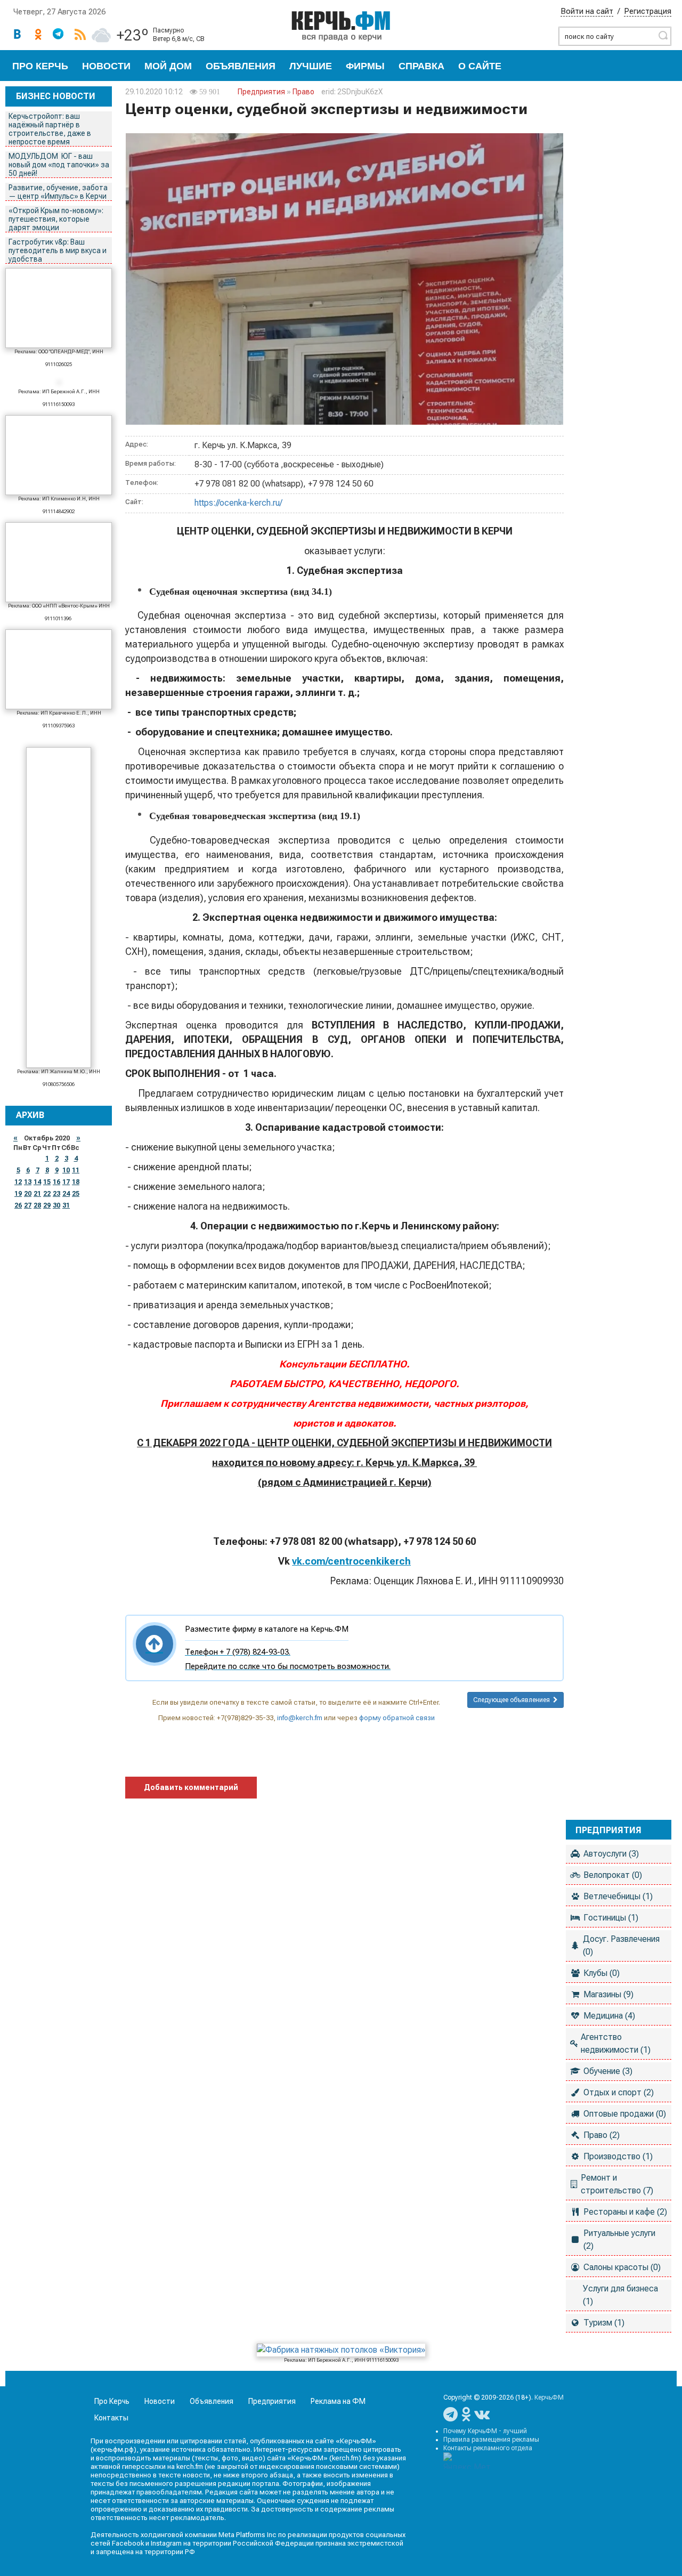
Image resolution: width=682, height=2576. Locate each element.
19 (18, 1194)
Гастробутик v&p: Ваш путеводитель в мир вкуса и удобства (58, 250)
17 (66, 1182)
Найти (663, 35)
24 (66, 1194)
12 (18, 1182)
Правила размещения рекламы (491, 2440)
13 (28, 1182)
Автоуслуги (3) (611, 1854)
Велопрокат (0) (613, 1875)
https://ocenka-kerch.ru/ (238, 503)
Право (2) (602, 2135)
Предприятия (261, 92)
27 (28, 1205)
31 (66, 1205)
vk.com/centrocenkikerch (351, 1561)
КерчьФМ (549, 2397)
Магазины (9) (608, 1994)
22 (47, 1194)
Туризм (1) (604, 2323)
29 (47, 1205)
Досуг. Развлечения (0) (621, 1945)
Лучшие (311, 66)
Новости (106, 66)
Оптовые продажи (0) (625, 2114)
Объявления (241, 66)
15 (47, 1182)
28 (37, 1205)
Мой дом (168, 66)
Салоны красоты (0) (622, 2267)
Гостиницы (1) (611, 1918)
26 (18, 1205)
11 (76, 1170)
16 (56, 1182)
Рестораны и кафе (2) (625, 2212)
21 (37, 1194)
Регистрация (648, 11)
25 (76, 1194)
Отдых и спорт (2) (619, 2092)
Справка (421, 66)
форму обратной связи (397, 1718)
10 (66, 1170)
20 (28, 1194)
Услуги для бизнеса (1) (620, 2295)
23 (56, 1194)
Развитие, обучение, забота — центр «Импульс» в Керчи (58, 192)
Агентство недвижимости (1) (616, 2043)
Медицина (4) (609, 2016)
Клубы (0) (602, 1973)
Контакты (111, 2418)
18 (76, 1182)
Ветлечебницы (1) (618, 1896)
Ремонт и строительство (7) (617, 2184)
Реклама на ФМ (338, 2401)
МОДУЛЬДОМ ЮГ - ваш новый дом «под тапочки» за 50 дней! (59, 165)
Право (303, 92)
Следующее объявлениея (513, 1700)
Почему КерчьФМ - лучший (485, 2431)
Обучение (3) (608, 2071)
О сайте (480, 66)
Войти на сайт (587, 11)
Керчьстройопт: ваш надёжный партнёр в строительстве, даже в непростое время (50, 129)
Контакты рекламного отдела (488, 2448)
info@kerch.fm (300, 1718)
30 (56, 1205)
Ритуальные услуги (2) (619, 2239)
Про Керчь (40, 66)
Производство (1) (618, 2156)
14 (37, 1182)
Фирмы (365, 66)
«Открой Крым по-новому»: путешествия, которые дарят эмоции (56, 219)
